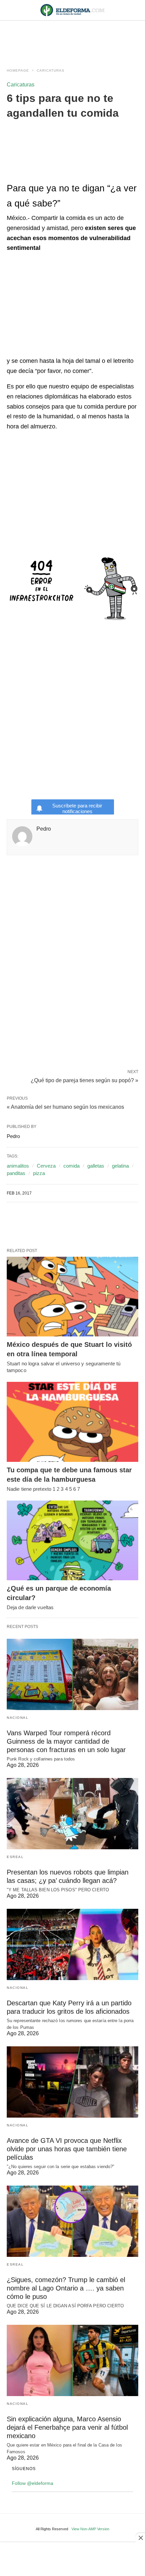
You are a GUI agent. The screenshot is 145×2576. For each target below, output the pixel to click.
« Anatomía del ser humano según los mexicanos (65, 1107)
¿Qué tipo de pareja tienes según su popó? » (84, 1080)
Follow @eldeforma (33, 2483)
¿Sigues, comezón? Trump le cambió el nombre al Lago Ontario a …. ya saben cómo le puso (66, 2288)
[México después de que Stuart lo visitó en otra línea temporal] (72, 1297)
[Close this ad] (140, 2538)
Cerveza (46, 1166)
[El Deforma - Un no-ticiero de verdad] (72, 10)
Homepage (18, 70)
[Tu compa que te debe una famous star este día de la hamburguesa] (72, 1422)
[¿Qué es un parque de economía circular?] (72, 1541)
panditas (16, 1173)
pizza (39, 1173)
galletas (96, 1166)
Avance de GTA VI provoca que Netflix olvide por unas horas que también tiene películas (67, 2149)
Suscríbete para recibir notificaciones (77, 808)
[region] (72, 38)
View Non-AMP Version (90, 2529)
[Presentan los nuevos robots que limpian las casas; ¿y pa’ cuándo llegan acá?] (72, 1814)
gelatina (120, 1166)
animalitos (18, 1166)
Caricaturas (51, 70)
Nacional (18, 1718)
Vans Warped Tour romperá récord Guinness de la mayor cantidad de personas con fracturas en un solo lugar (66, 1741)
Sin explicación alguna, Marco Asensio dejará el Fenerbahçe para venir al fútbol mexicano (67, 2427)
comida (71, 1166)
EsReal (15, 1857)
